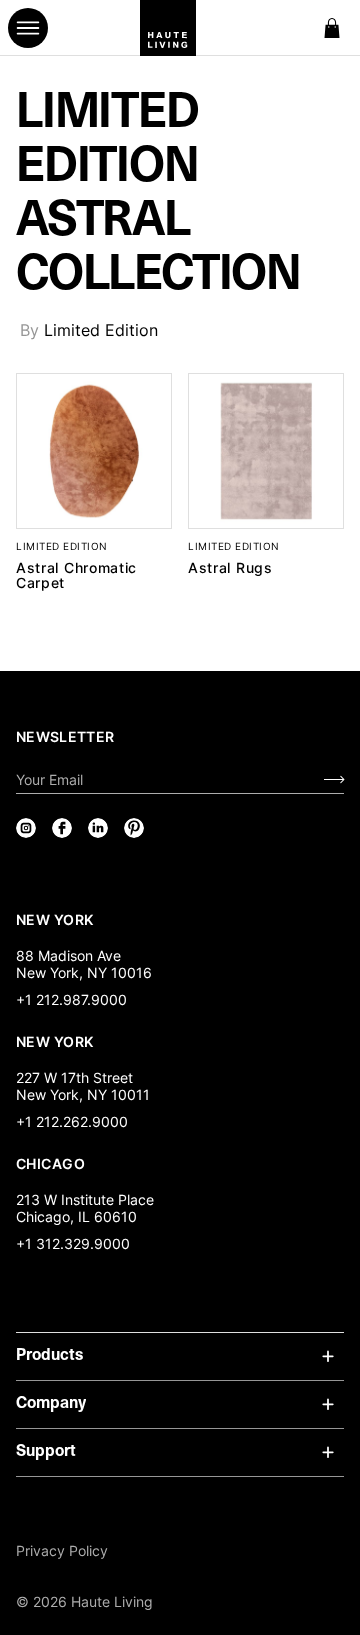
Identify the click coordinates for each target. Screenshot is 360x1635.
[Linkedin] (98, 828)
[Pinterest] (134, 828)
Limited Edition (101, 330)
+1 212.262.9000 (72, 1121)
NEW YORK (56, 919)
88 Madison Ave (68, 955)
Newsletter (65, 736)
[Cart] (332, 28)
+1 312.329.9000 (73, 1243)
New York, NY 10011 (83, 1094)
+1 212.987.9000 (71, 999)
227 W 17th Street (74, 1077)
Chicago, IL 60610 (76, 1216)
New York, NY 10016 (84, 972)
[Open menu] (28, 28)
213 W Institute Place (85, 1199)
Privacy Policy (62, 1550)
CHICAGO (50, 1163)
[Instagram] (26, 828)
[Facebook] (62, 828)
